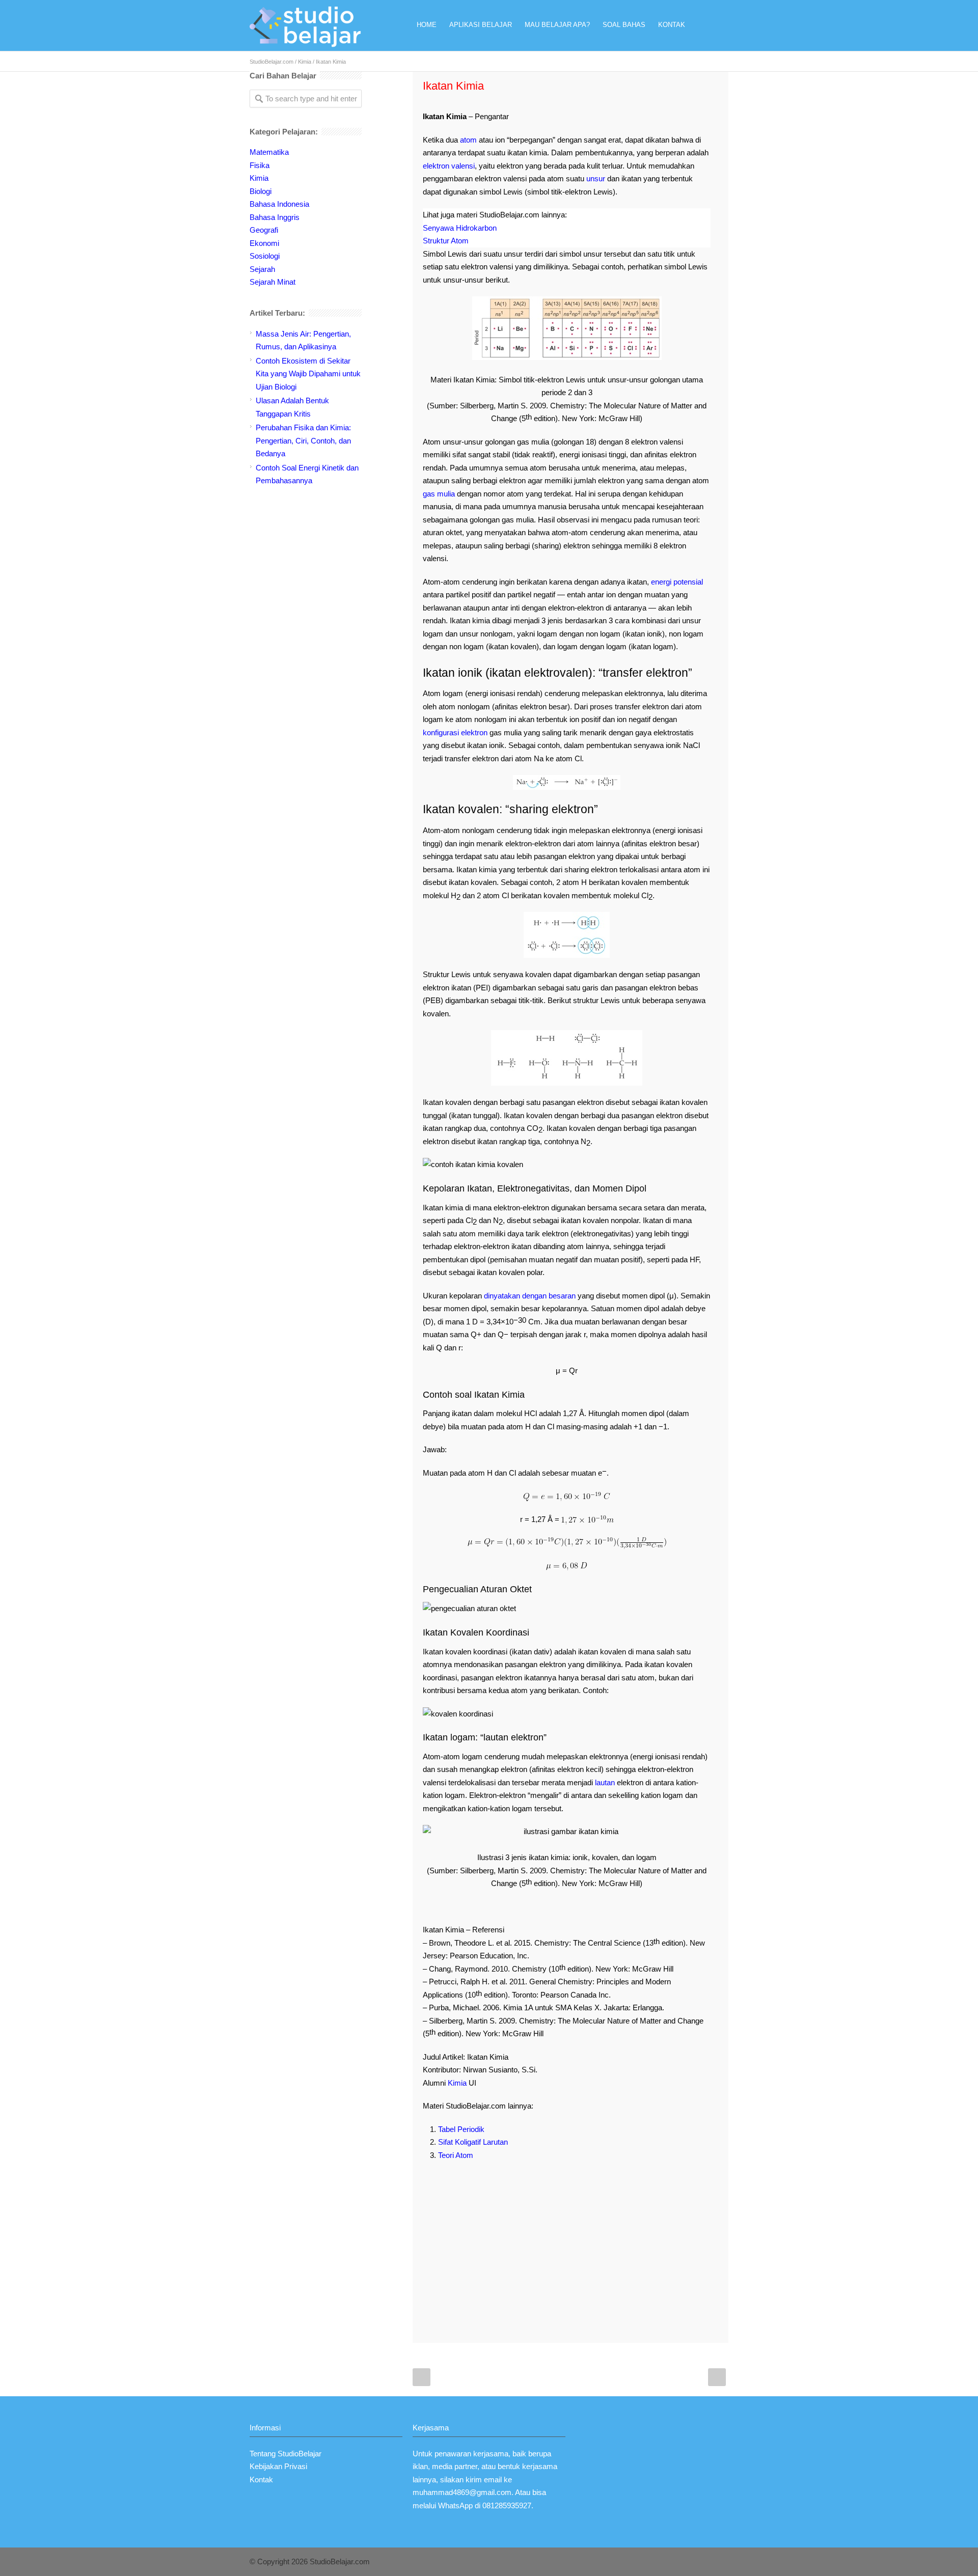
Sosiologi (265, 256)
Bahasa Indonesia (279, 204)
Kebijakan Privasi (278, 2466)
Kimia (305, 62)
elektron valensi (449, 166)
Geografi (264, 230)
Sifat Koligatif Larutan (473, 2142)
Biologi (261, 191)
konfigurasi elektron (455, 732)
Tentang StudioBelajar (286, 2454)
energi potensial (677, 582)
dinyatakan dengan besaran (530, 1296)
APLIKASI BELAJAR (481, 25)
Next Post (717, 2377)
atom (468, 140)
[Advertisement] (567, 2243)
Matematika (269, 152)
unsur (596, 178)
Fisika (260, 165)
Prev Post (422, 2377)
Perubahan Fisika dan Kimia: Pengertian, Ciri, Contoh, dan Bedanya (303, 440)
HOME (427, 25)
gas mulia (439, 494)
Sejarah (262, 269)
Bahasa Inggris (275, 217)
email (493, 2480)
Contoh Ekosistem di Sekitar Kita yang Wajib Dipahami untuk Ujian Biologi (308, 374)
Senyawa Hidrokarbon (460, 228)
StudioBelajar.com (271, 62)
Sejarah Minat (273, 282)
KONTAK (672, 25)
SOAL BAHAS (624, 25)
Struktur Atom (446, 241)
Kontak (261, 2480)
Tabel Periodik (461, 2129)
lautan (605, 1782)
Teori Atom (456, 2155)
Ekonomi (264, 243)
